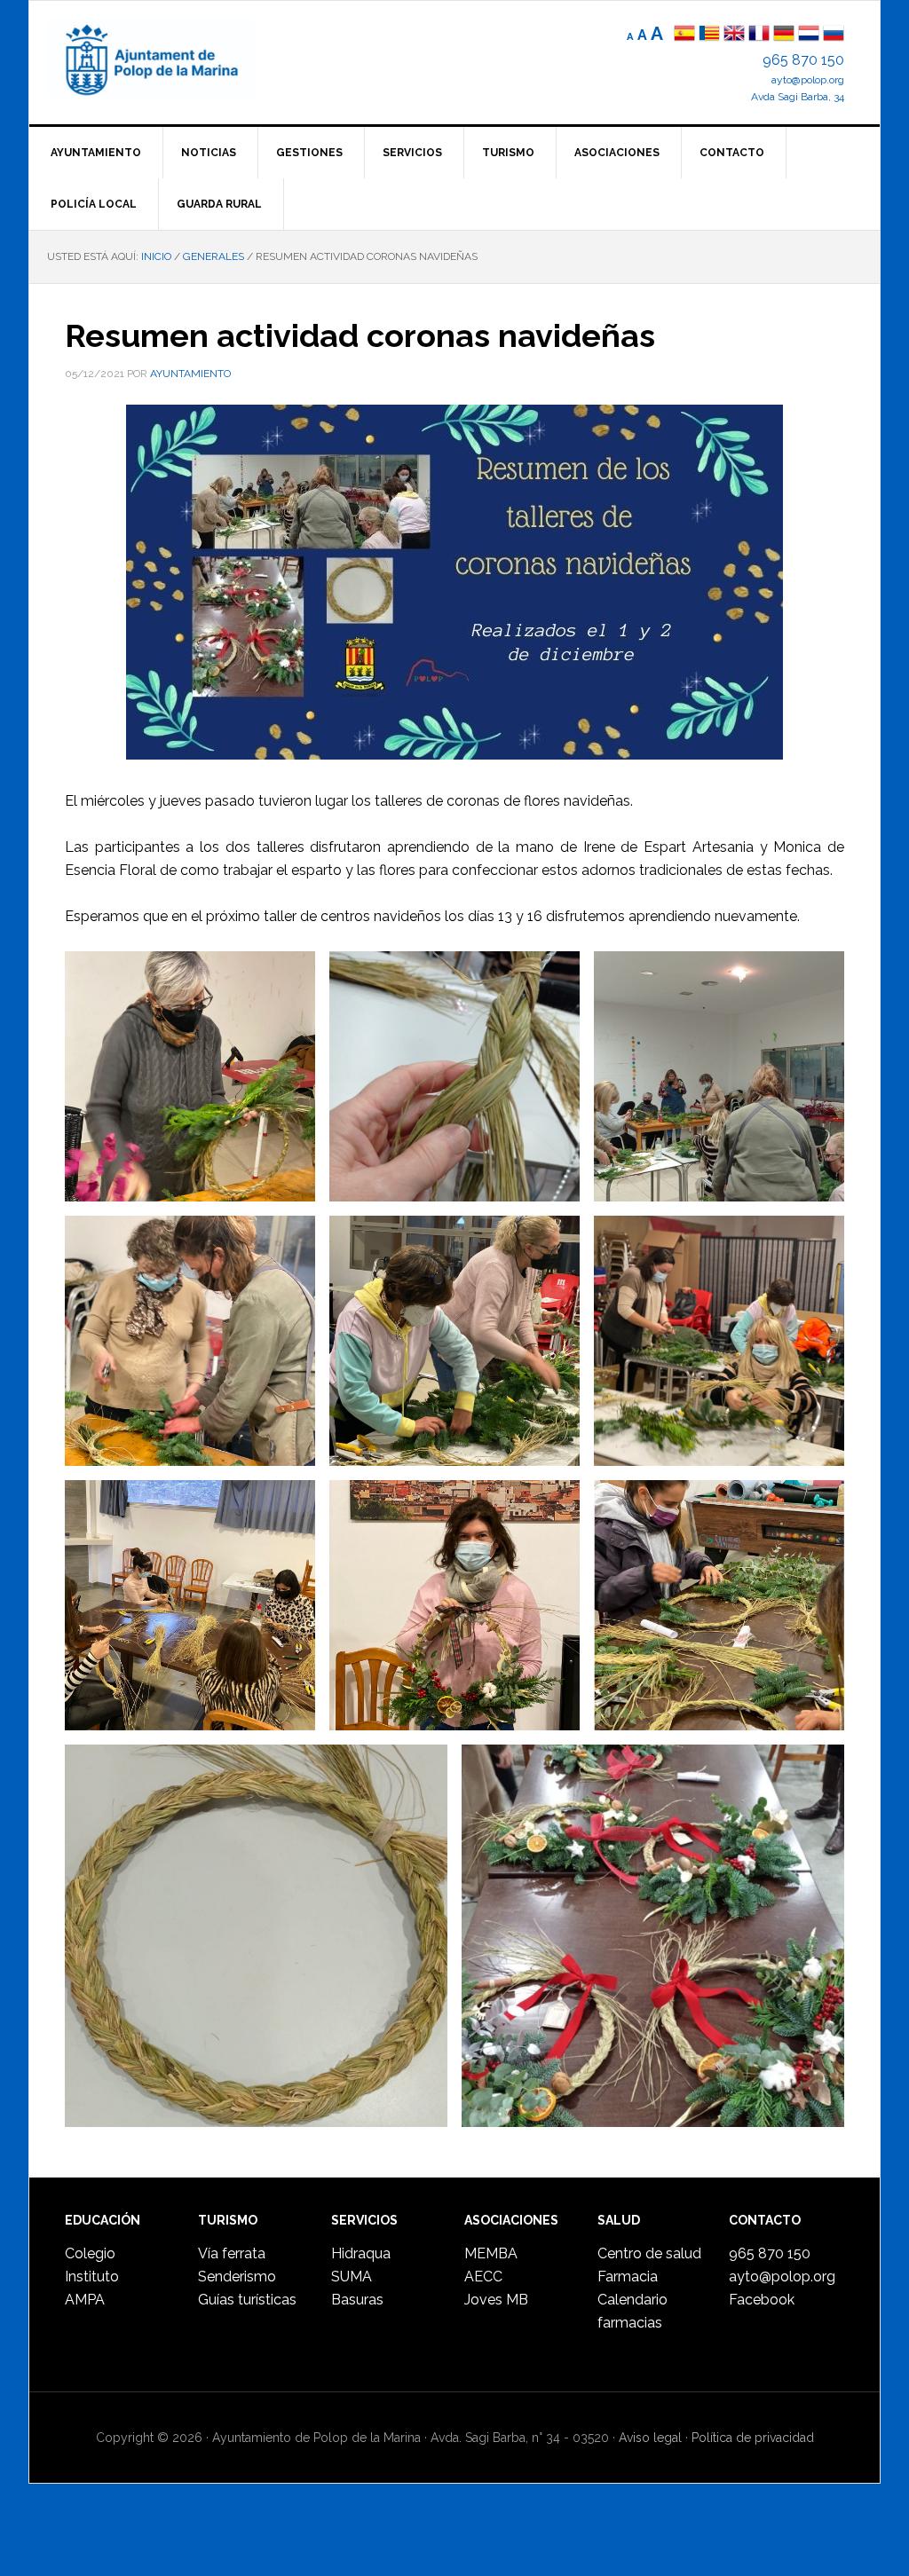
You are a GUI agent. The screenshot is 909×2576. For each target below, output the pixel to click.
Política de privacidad (753, 2438)
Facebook (762, 2300)
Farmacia (628, 2277)
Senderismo (237, 2277)
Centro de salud (649, 2253)
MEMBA (491, 2253)
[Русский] (834, 35)
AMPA (85, 2300)
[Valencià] (709, 35)
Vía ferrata (232, 2253)
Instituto (92, 2277)
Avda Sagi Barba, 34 (798, 97)
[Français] (759, 35)
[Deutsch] (784, 35)
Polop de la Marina (171, 59)
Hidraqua (361, 2253)
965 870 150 (803, 60)
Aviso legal (650, 2438)
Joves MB (496, 2300)
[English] (734, 35)
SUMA (352, 2277)
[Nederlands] (810, 35)
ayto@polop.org (808, 80)
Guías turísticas (247, 2300)
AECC (483, 2277)
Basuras (357, 2300)
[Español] (684, 35)
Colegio (90, 2253)
